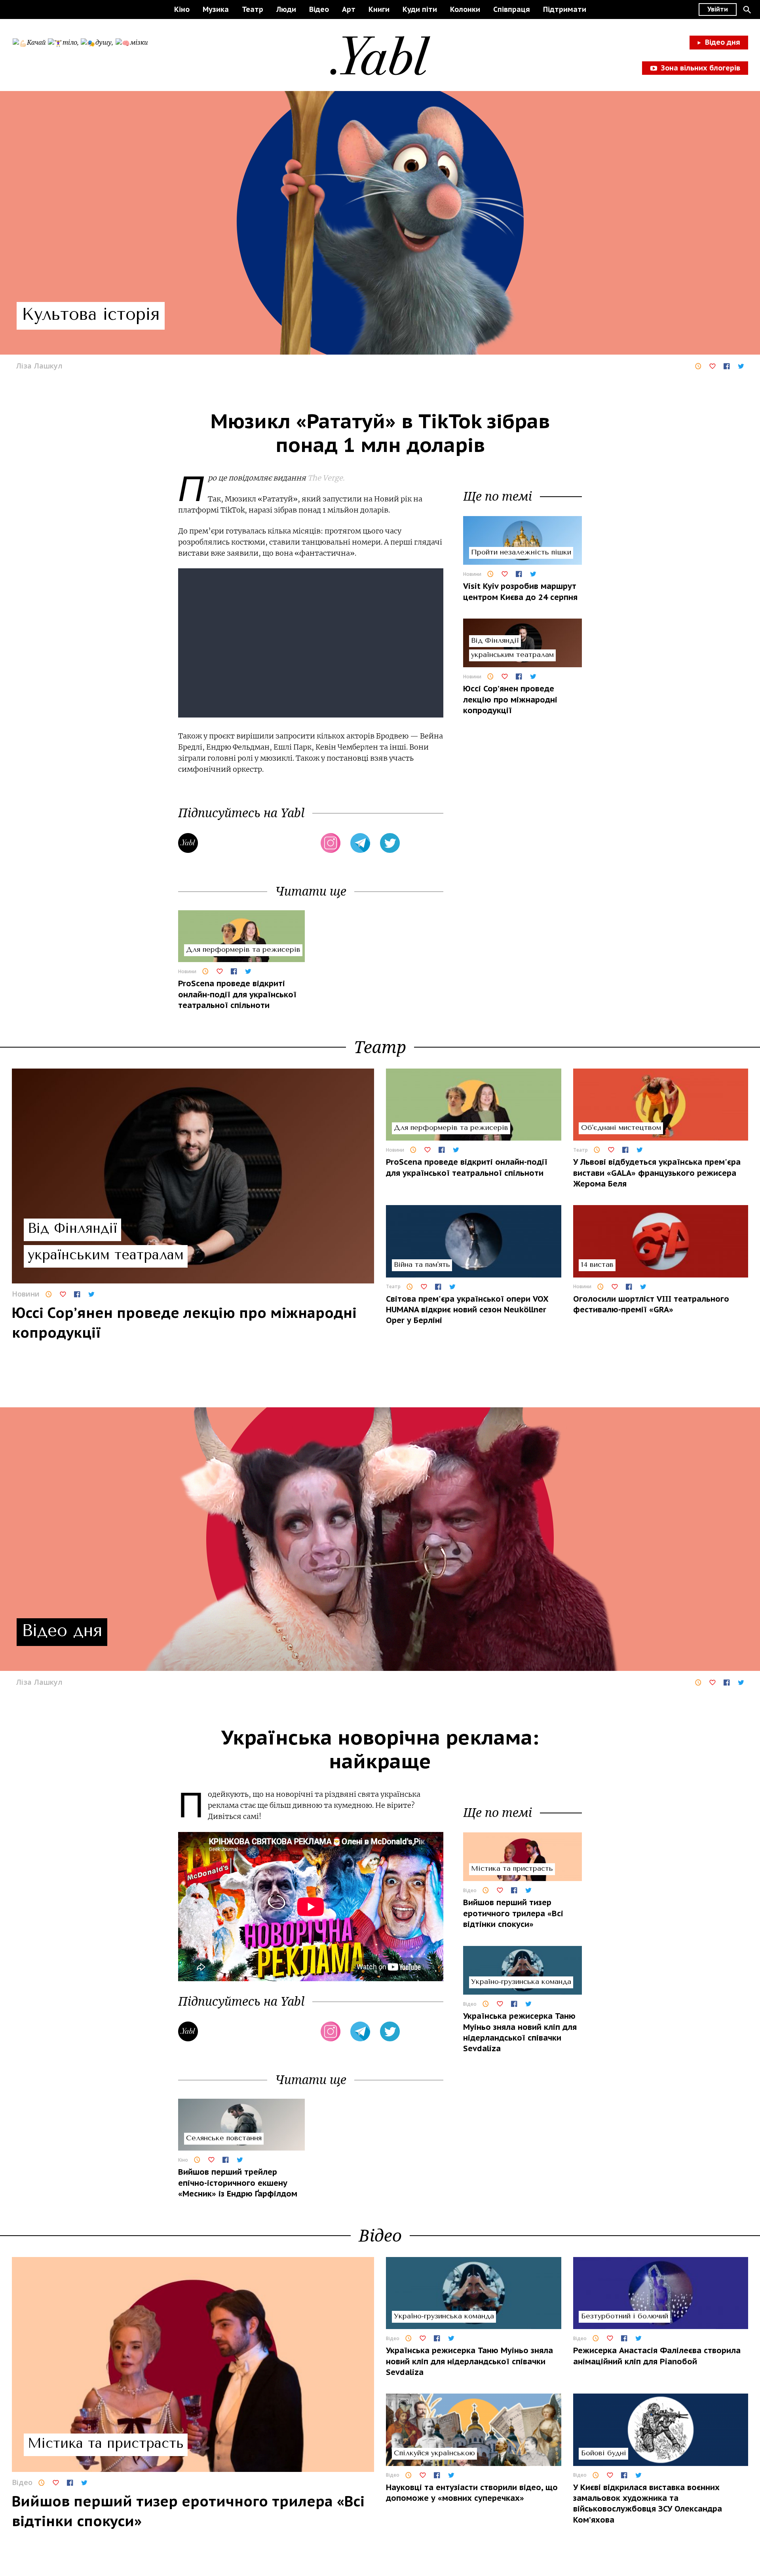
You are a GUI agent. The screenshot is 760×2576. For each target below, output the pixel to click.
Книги (379, 9)
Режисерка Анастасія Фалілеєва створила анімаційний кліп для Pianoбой (657, 2356)
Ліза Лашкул (39, 366)
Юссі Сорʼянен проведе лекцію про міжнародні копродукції (510, 700)
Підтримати (565, 9)
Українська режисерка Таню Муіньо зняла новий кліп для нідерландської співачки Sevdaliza (520, 2032)
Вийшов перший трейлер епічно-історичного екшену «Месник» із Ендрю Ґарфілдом (238, 2183)
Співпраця (512, 9)
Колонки (465, 9)
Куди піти (420, 9)
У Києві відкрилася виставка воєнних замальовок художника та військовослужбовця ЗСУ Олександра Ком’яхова (648, 2504)
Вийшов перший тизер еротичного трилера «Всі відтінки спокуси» (513, 1913)
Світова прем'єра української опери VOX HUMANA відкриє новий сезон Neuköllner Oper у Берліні (467, 1310)
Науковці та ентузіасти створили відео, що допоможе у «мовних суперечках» (472, 2493)
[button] (747, 9)
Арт (349, 9)
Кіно (182, 9)
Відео (319, 9)
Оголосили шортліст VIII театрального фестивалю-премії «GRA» (651, 1304)
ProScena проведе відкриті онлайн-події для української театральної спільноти (237, 994)
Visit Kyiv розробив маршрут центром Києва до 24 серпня (520, 592)
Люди (286, 9)
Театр (253, 9)
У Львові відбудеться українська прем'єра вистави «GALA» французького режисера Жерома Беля (657, 1173)
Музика (216, 9)
